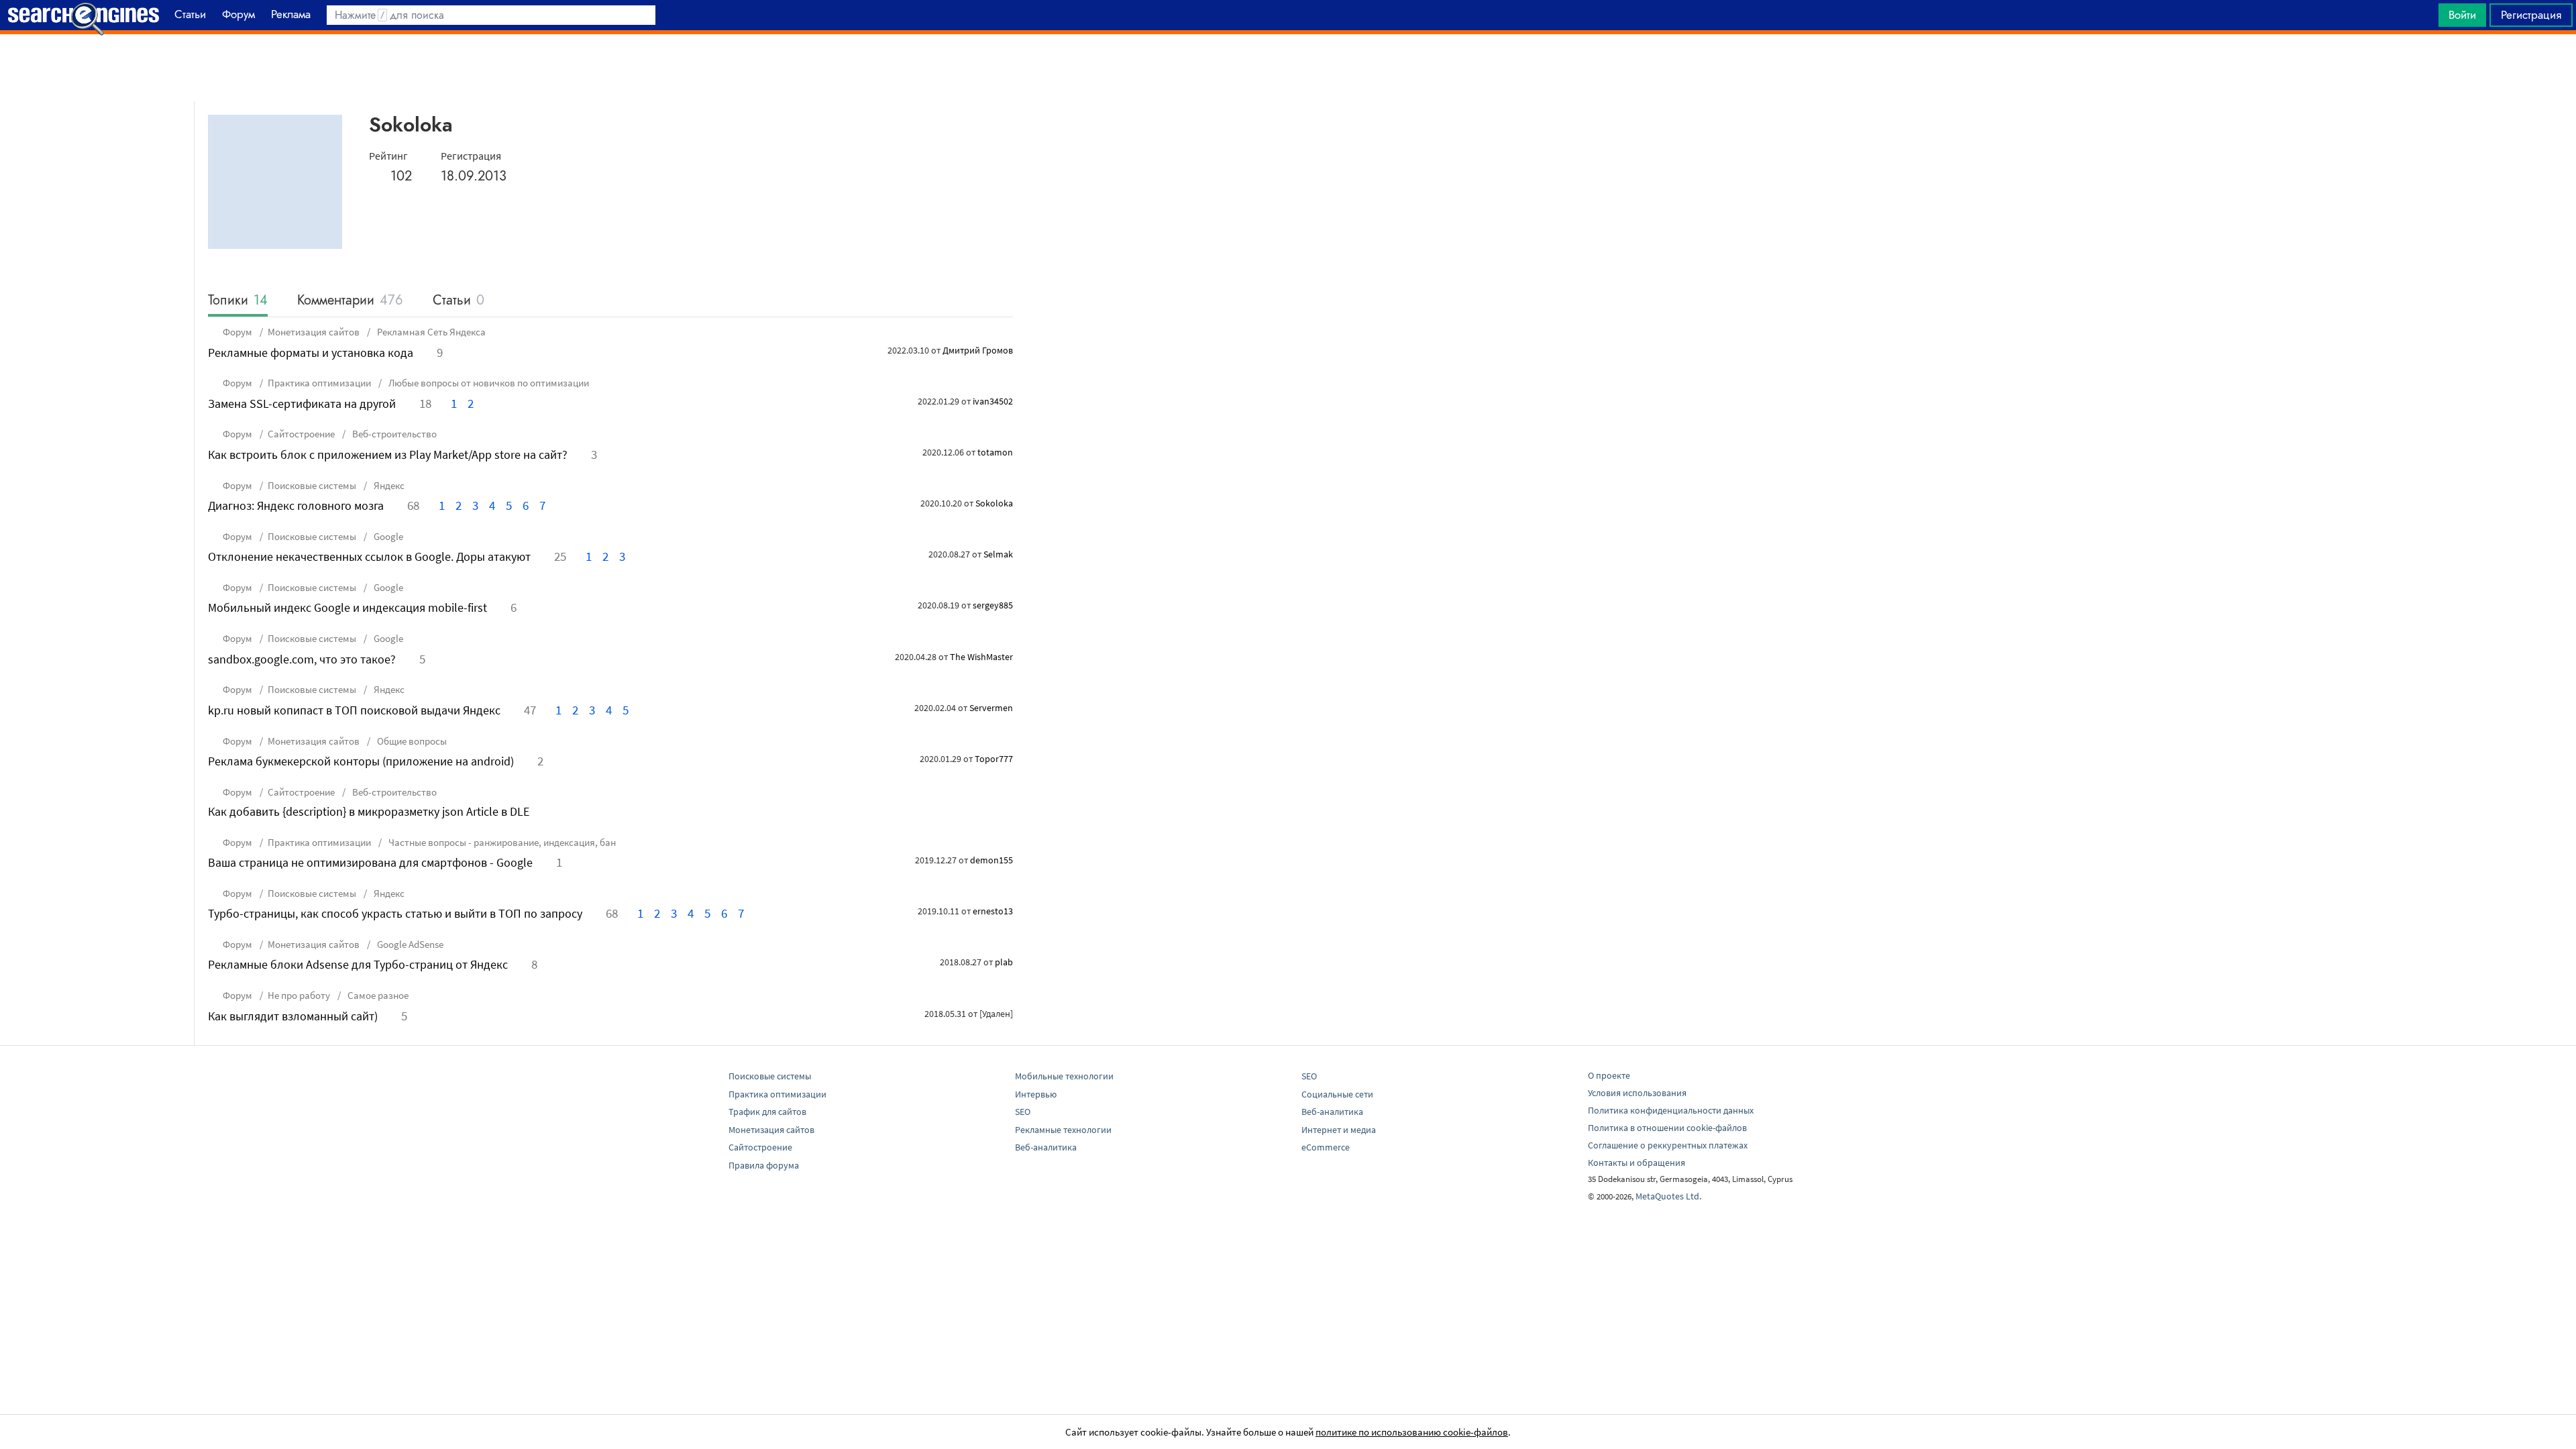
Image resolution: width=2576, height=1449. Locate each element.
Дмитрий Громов (978, 350)
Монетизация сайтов (314, 332)
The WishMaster (981, 657)
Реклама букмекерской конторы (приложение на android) (361, 761)
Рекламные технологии (1063, 1130)
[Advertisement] (1288, 68)
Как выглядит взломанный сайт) (293, 1016)
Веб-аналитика (1046, 1147)
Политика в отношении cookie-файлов (1667, 1128)
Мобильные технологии (1064, 1076)
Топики (238, 301)
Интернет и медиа (1339, 1130)
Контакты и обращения (1636, 1163)
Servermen (991, 708)
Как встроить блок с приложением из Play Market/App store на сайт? (388, 454)
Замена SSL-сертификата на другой (302, 404)
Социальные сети (1337, 1094)
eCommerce (1326, 1147)
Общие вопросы (411, 741)
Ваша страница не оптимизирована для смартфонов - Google (370, 862)
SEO (1023, 1112)
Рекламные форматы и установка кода (311, 353)
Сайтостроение (301, 434)
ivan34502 (993, 401)
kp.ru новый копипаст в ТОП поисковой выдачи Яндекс (354, 710)
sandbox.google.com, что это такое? (302, 659)
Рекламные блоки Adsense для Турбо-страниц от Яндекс (358, 964)
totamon (995, 452)
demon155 (991, 860)
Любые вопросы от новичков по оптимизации (488, 383)
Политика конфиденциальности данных (1671, 1110)
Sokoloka (994, 503)
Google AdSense (409, 944)
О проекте (1609, 1075)
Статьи (459, 301)
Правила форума (764, 1165)
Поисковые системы (312, 485)
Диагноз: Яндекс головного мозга (296, 505)
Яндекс (388, 485)
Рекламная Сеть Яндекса (430, 332)
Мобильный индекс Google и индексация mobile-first (347, 607)
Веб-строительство (393, 434)
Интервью (1036, 1094)
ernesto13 (993, 911)
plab (1004, 962)
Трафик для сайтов (767, 1112)
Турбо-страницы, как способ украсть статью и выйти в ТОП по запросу (395, 913)
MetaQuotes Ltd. (1668, 1196)
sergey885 (993, 605)
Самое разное (377, 995)
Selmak (998, 554)
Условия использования (1637, 1093)
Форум (237, 332)
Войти (2462, 15)
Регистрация (2531, 15)
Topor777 (994, 759)
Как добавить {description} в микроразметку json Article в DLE (369, 811)
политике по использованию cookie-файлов (1412, 1432)
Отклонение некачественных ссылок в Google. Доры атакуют (369, 556)
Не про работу (299, 995)
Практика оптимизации (319, 383)
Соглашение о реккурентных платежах (1668, 1145)
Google (387, 536)
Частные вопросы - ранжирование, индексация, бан (501, 842)
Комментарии (350, 301)
